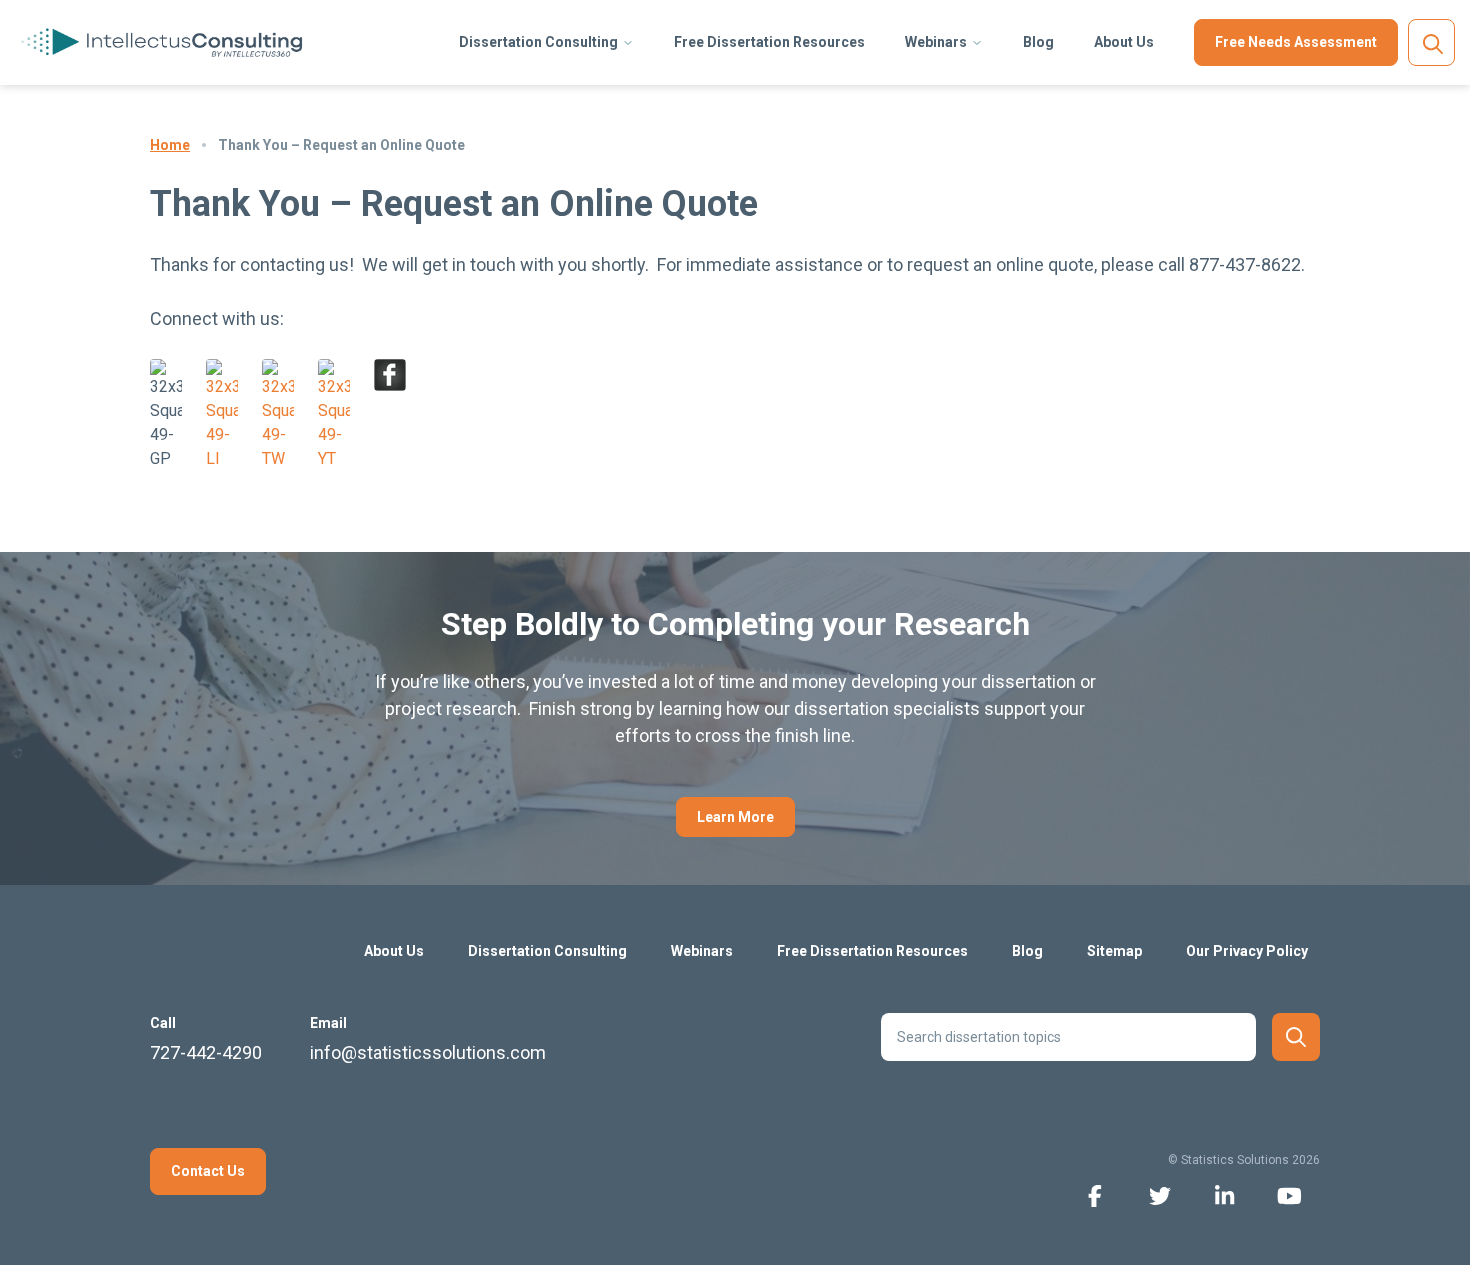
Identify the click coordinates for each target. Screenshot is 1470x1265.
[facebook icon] (1094, 1194)
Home (170, 145)
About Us (1124, 42)
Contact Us (208, 1171)
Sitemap (1114, 951)
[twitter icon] (1159, 1194)
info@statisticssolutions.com (428, 1052)
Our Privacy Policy (1247, 951)
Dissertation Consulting (538, 42)
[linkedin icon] (1224, 1194)
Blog (1038, 42)
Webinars (936, 42)
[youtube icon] (1289, 1194)
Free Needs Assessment (1296, 42)
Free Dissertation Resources (769, 42)
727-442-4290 (206, 1052)
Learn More (735, 817)
